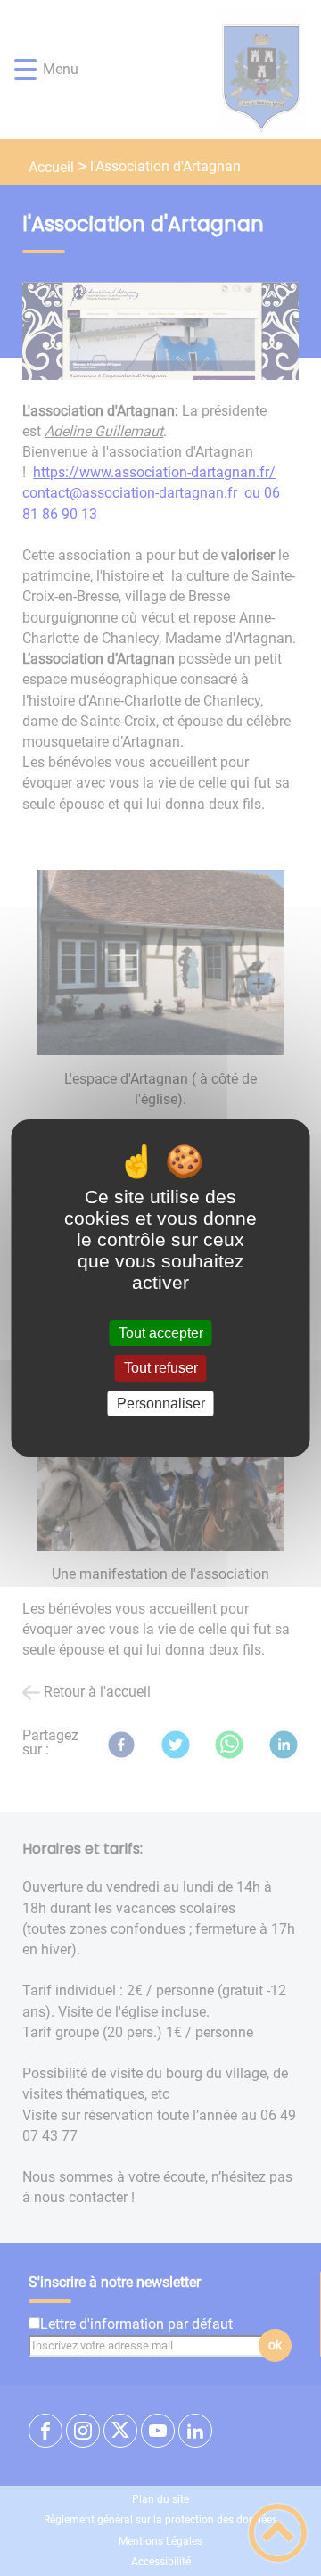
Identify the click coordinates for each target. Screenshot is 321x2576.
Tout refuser (161, 1369)
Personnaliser (161, 1404)
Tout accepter (161, 1333)
